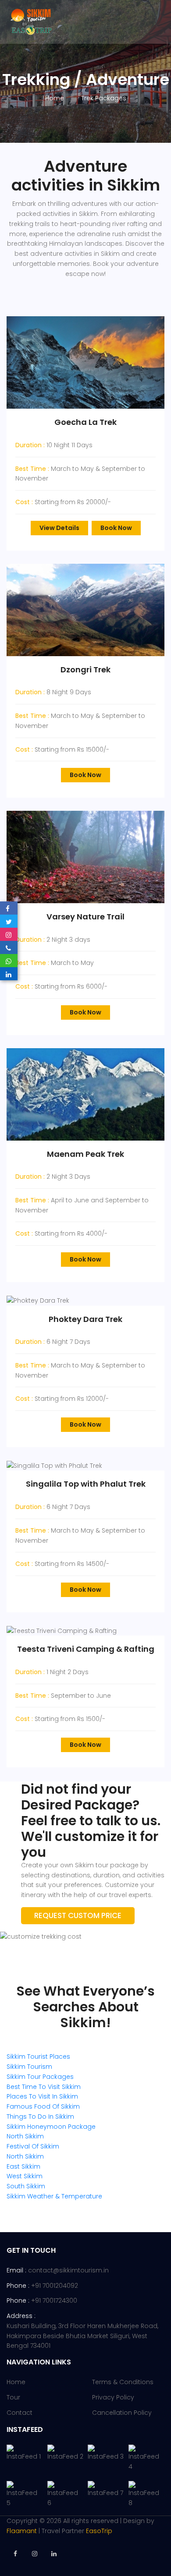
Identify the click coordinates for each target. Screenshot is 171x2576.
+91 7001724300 (54, 2300)
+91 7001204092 (55, 2286)
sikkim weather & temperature (54, 2196)
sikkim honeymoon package (51, 2127)
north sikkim (25, 2136)
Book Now (116, 528)
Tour (13, 2397)
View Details (59, 528)
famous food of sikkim (43, 2106)
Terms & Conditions (123, 2382)
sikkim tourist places (38, 2057)
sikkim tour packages (40, 2077)
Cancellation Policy (122, 2413)
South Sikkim (26, 2186)
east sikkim (23, 2166)
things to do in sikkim (40, 2117)
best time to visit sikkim (44, 2087)
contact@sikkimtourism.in (68, 2270)
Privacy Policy (113, 2397)
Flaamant (22, 2531)
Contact (20, 2413)
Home (55, 98)
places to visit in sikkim (42, 2096)
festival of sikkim (33, 2146)
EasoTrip (99, 2531)
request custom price (78, 1915)
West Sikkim (25, 2176)
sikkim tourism (29, 2067)
